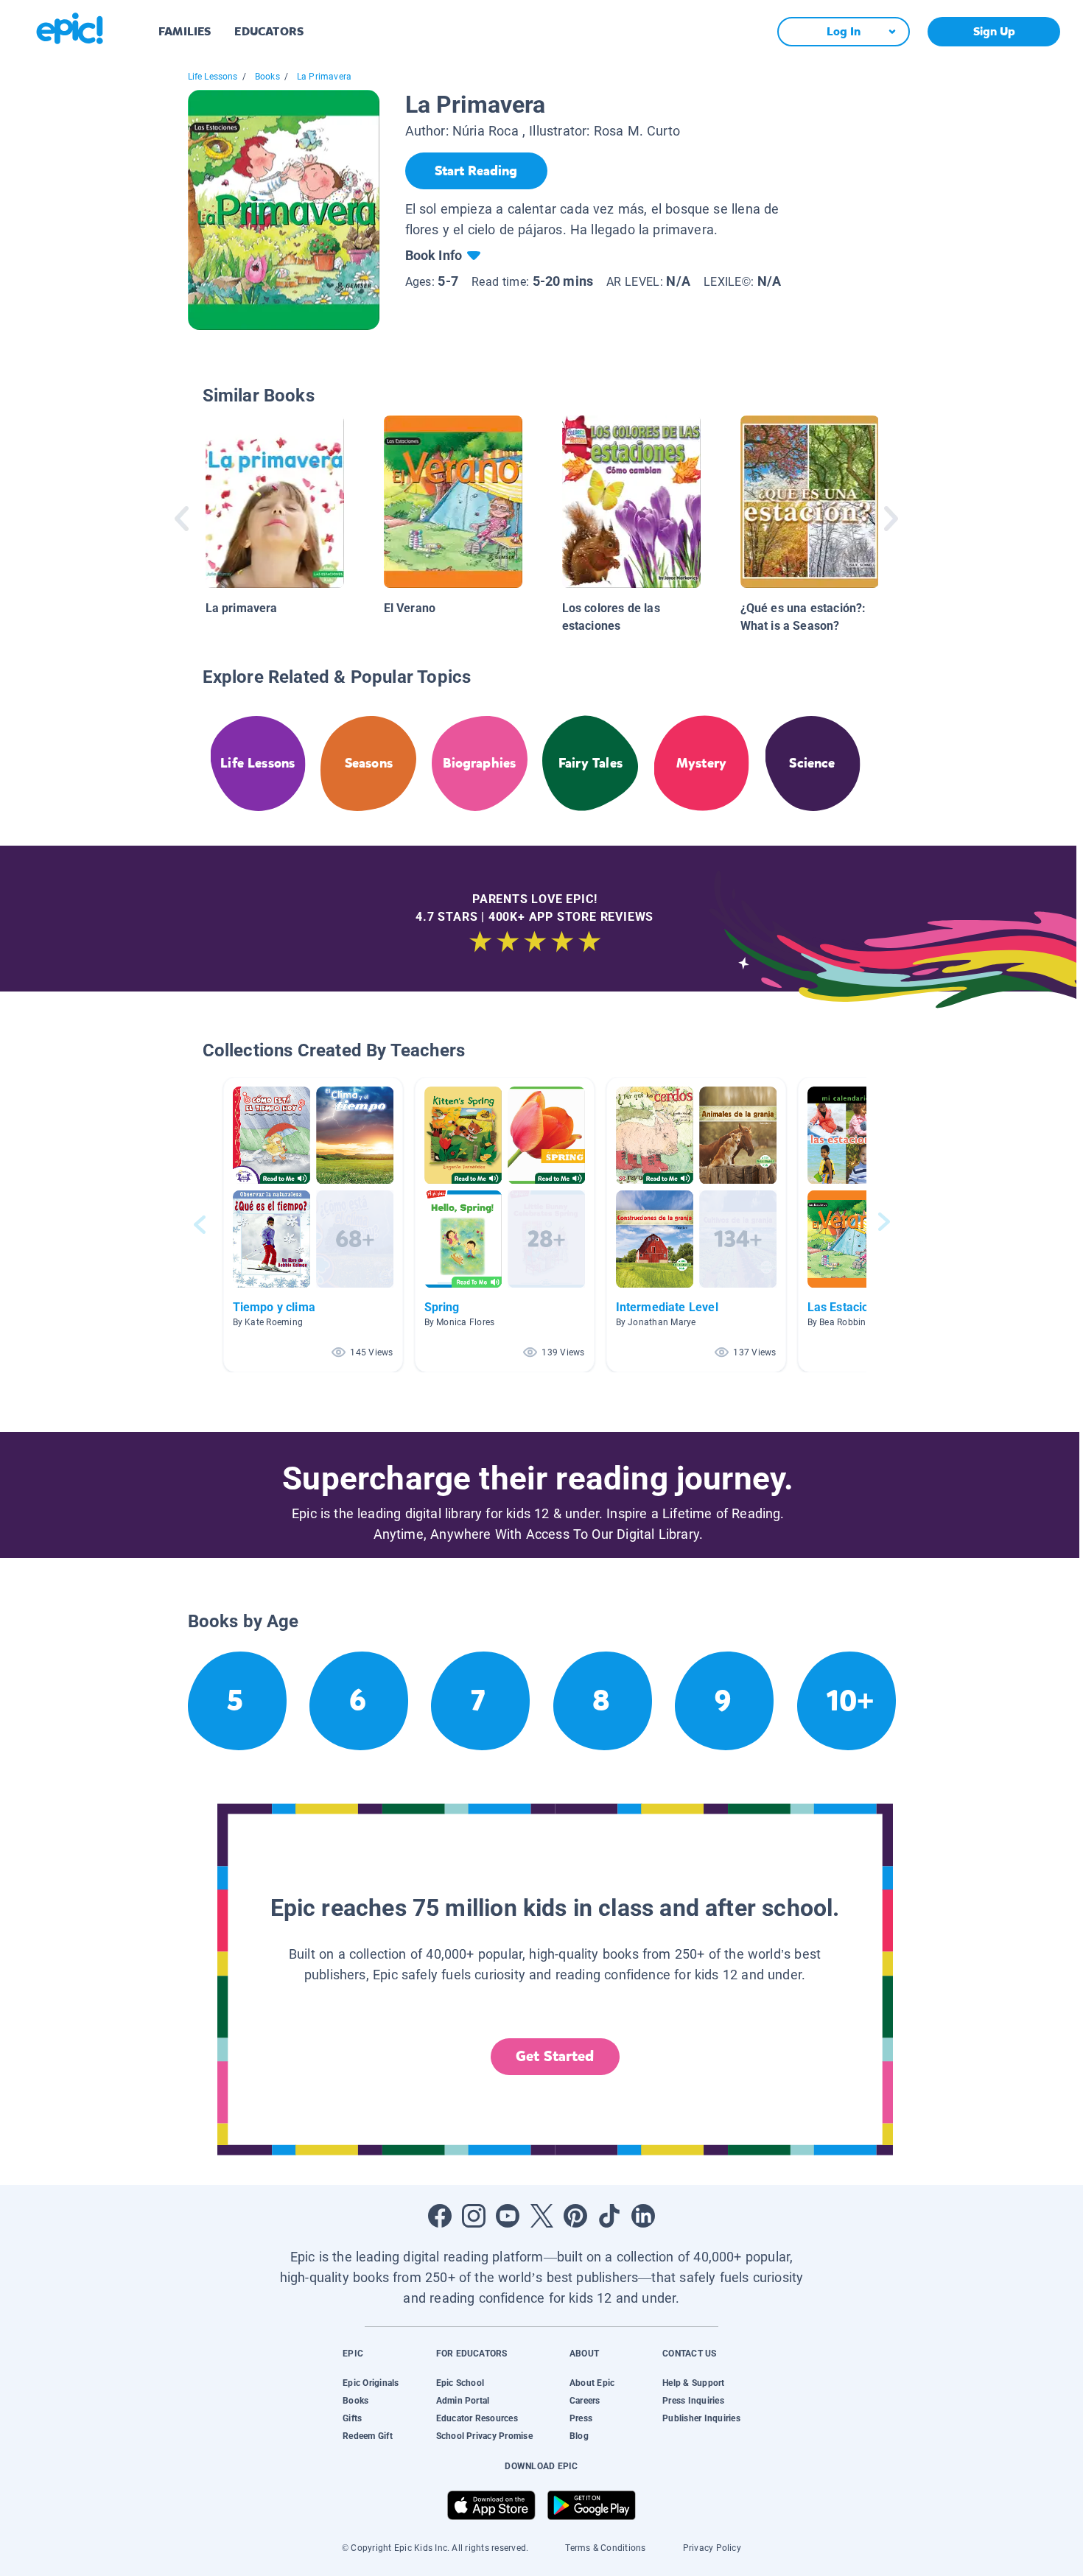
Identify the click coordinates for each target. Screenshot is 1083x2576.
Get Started (555, 2056)
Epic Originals (371, 2383)
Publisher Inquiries (701, 2418)
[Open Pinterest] (575, 2216)
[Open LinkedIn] (643, 2216)
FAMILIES (185, 31)
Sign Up (994, 31)
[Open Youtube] (508, 2216)
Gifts (352, 2418)
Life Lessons (213, 77)
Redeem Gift (368, 2436)
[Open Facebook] (440, 2216)
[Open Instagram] (474, 2216)
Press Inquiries (693, 2401)
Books (267, 77)
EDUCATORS (269, 31)
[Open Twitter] (541, 2216)
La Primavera (324, 77)
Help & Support (693, 2383)
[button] (313, 1225)
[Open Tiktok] (609, 2216)
